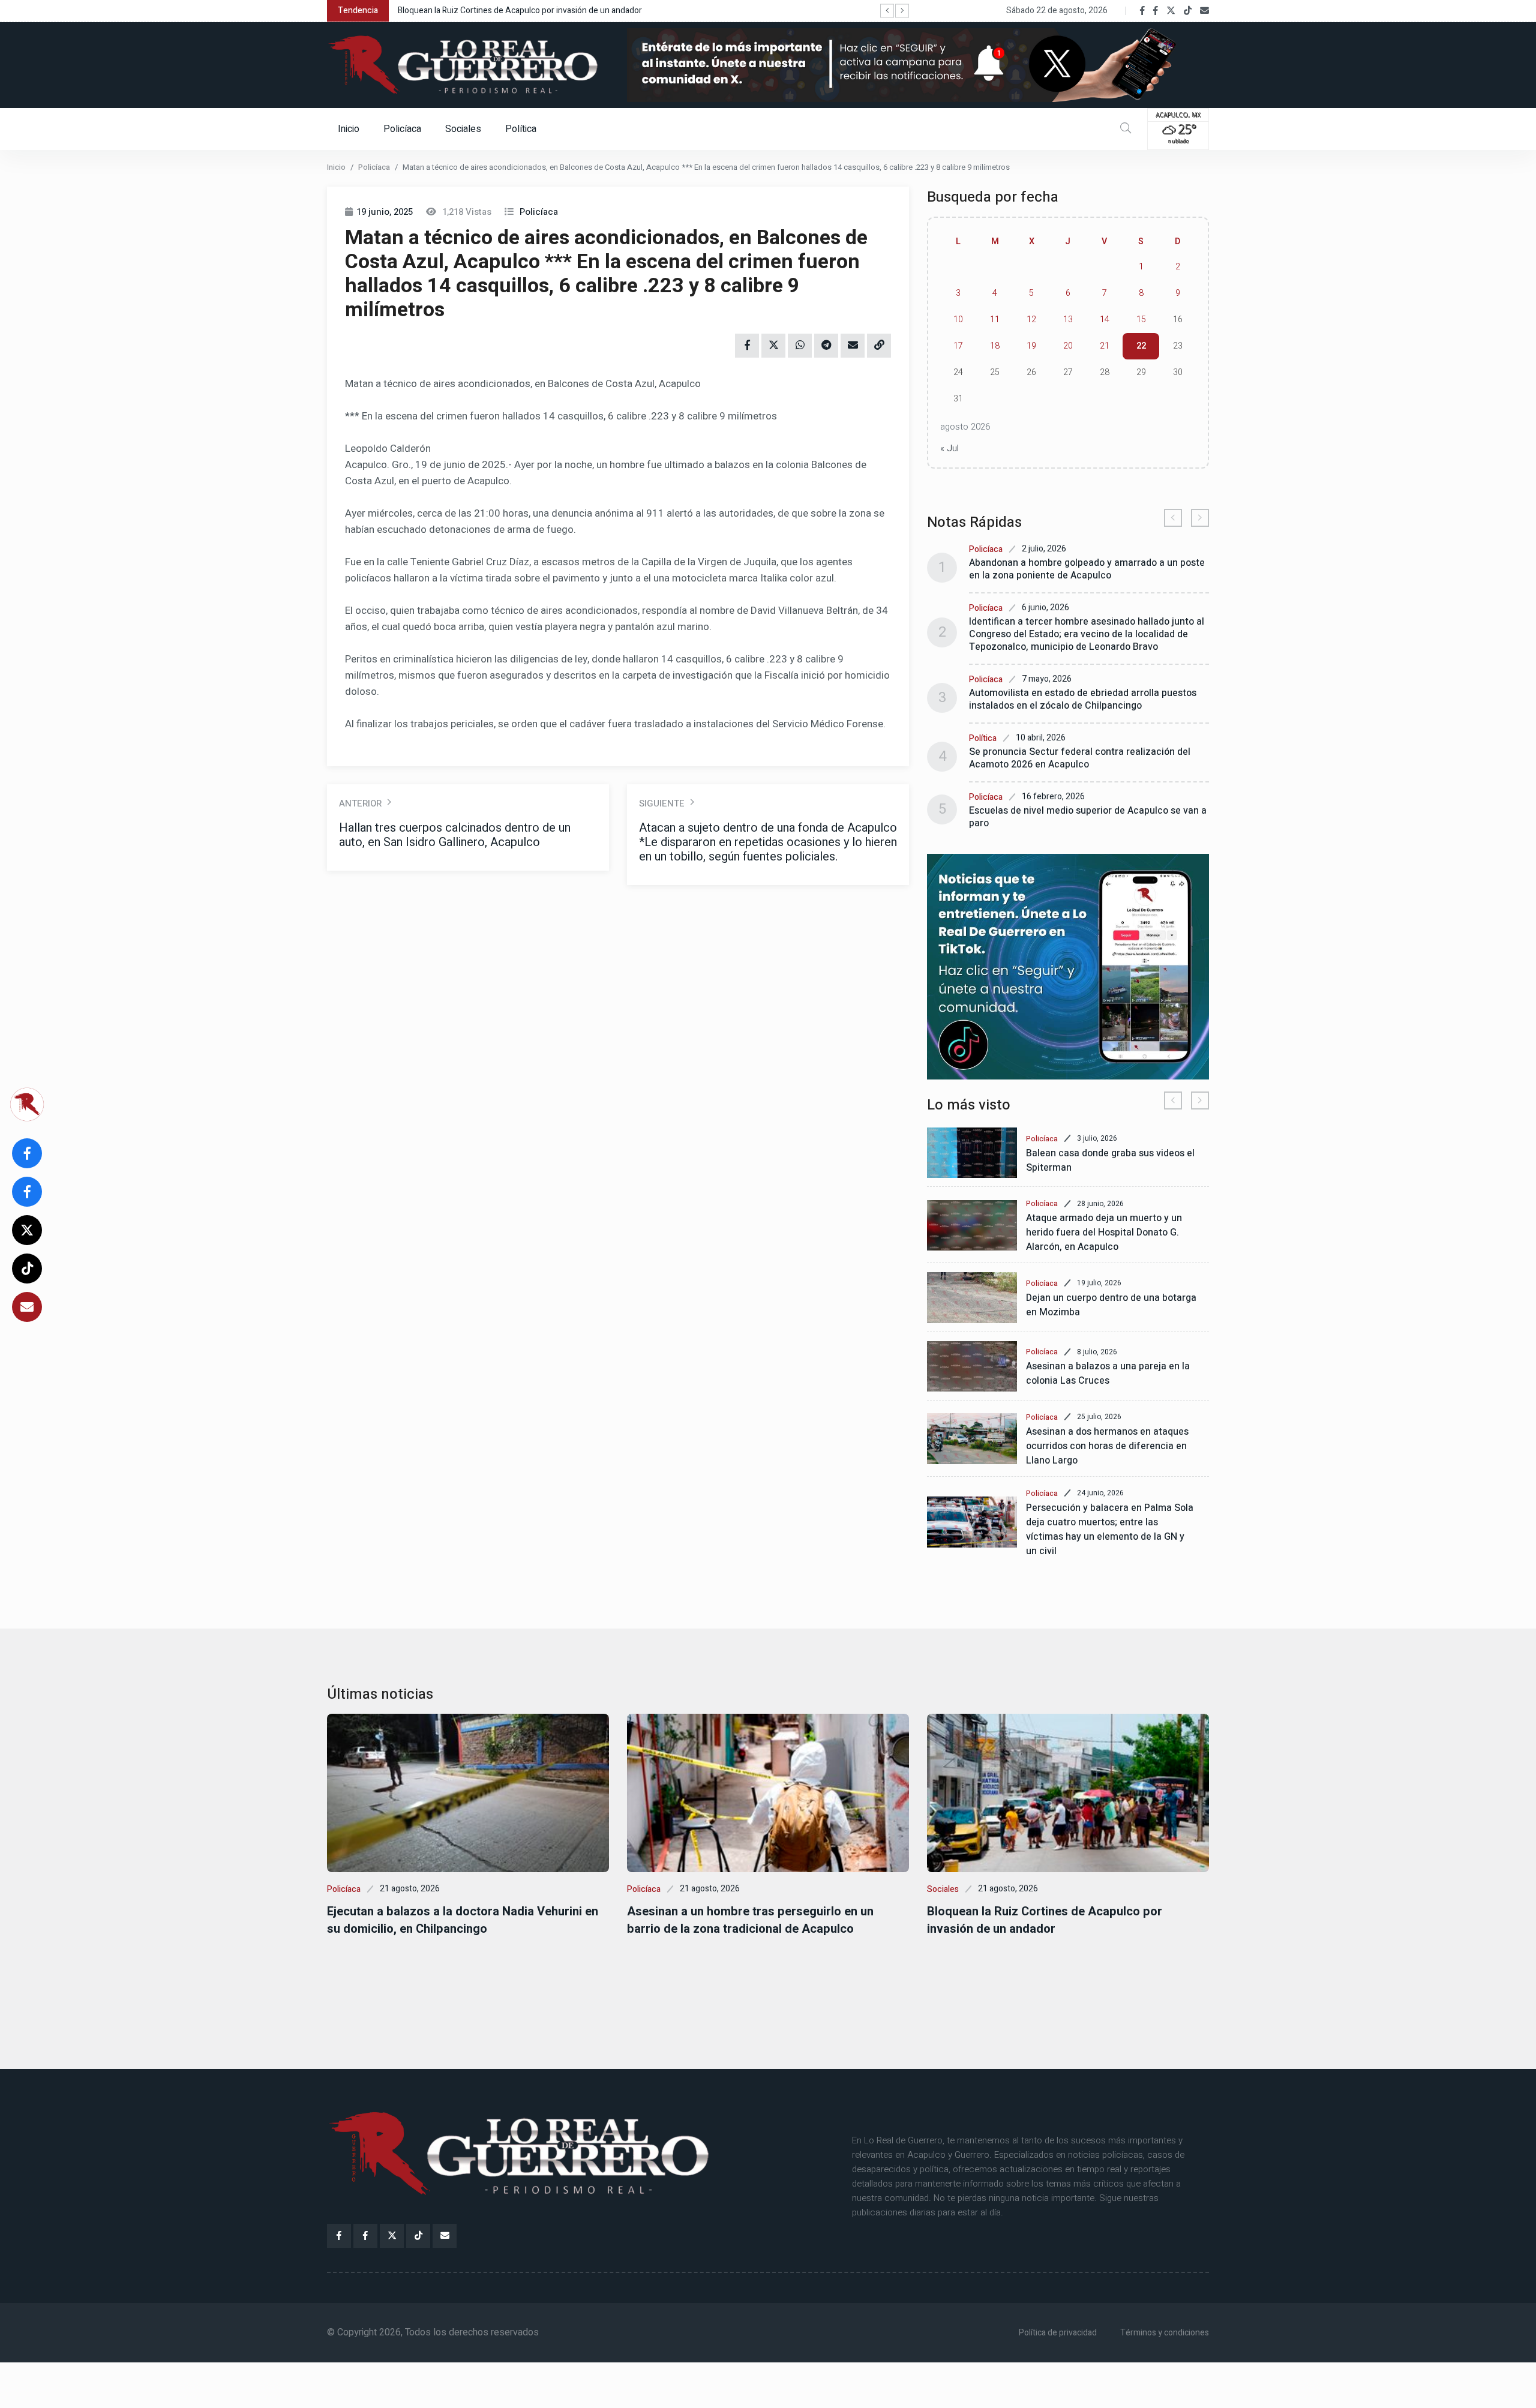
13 (1068, 320)
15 (1141, 320)
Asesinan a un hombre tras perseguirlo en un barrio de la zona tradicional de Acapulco (750, 1920)
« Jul (949, 448)
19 (1031, 346)
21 (1105, 346)
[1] (918, 65)
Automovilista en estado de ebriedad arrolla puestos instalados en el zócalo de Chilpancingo (1083, 699)
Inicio (349, 129)
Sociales (463, 129)
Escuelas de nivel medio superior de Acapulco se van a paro (1088, 817)
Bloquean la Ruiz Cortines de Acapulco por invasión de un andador (520, 11)
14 (1105, 320)
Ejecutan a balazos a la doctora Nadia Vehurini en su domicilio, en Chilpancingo (463, 1920)
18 (995, 346)
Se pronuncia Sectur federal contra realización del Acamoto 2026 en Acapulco (1080, 758)
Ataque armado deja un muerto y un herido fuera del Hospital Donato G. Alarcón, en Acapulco (1104, 1233)
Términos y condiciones (1165, 2333)
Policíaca (402, 129)
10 (958, 320)
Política (521, 129)
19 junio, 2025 (385, 212)
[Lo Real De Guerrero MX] (1142, 11)
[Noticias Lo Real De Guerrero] (1156, 11)
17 (958, 346)
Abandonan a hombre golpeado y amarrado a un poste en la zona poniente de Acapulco (1087, 569)
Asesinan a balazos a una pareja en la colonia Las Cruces (1108, 1374)
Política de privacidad (1058, 2333)
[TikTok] (1188, 11)
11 (995, 320)
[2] (1068, 967)
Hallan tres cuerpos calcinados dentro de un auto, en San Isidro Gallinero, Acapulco (455, 835)
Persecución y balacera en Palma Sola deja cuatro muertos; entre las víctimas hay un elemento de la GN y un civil (1110, 1530)
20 (1068, 346)
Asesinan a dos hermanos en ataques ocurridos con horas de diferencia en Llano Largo (1107, 1446)
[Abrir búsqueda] (1126, 129)
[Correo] (1204, 11)
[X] (1171, 11)
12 (1031, 320)
